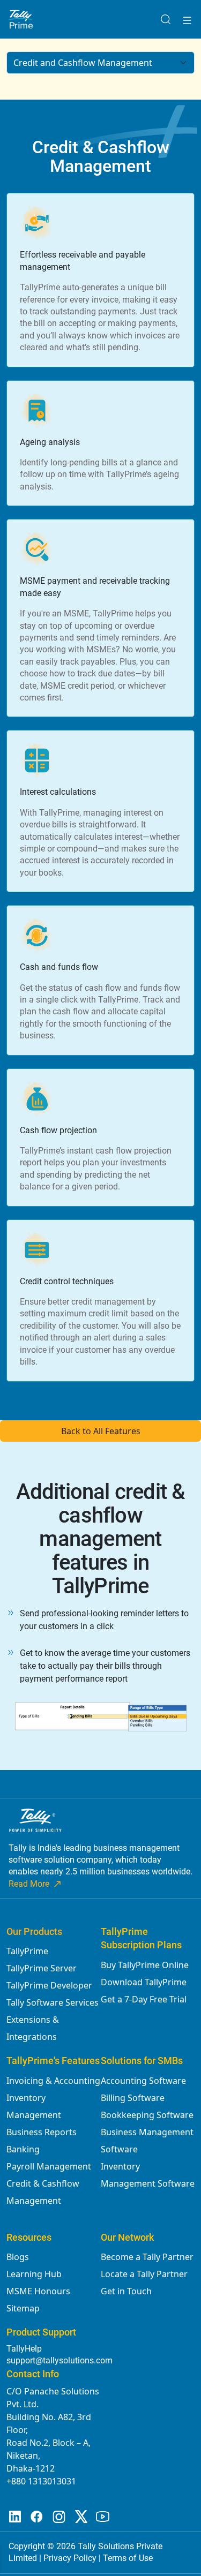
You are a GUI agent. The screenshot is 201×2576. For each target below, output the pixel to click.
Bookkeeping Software (147, 2115)
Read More (29, 1884)
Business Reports (42, 2132)
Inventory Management (34, 2106)
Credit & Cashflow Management (43, 2192)
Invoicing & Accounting (53, 2081)
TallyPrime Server (42, 1968)
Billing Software (133, 2098)
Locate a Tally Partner (144, 2274)
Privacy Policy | (73, 2558)
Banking (23, 2149)
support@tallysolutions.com (59, 2360)
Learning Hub (34, 2274)
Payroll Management (49, 2166)
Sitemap (23, 2308)
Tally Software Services (53, 2002)
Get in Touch (126, 2291)
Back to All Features (101, 1431)
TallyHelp (24, 2349)
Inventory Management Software (148, 2175)
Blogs (18, 2257)
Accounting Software (143, 2081)
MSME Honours (38, 2291)
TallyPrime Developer (49, 1985)
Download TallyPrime (144, 1982)
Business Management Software (147, 2141)
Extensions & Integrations (33, 2028)
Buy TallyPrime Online (145, 1965)
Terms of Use (128, 2558)
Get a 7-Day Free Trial (144, 1999)
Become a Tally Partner (147, 2257)
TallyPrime (27, 1951)
